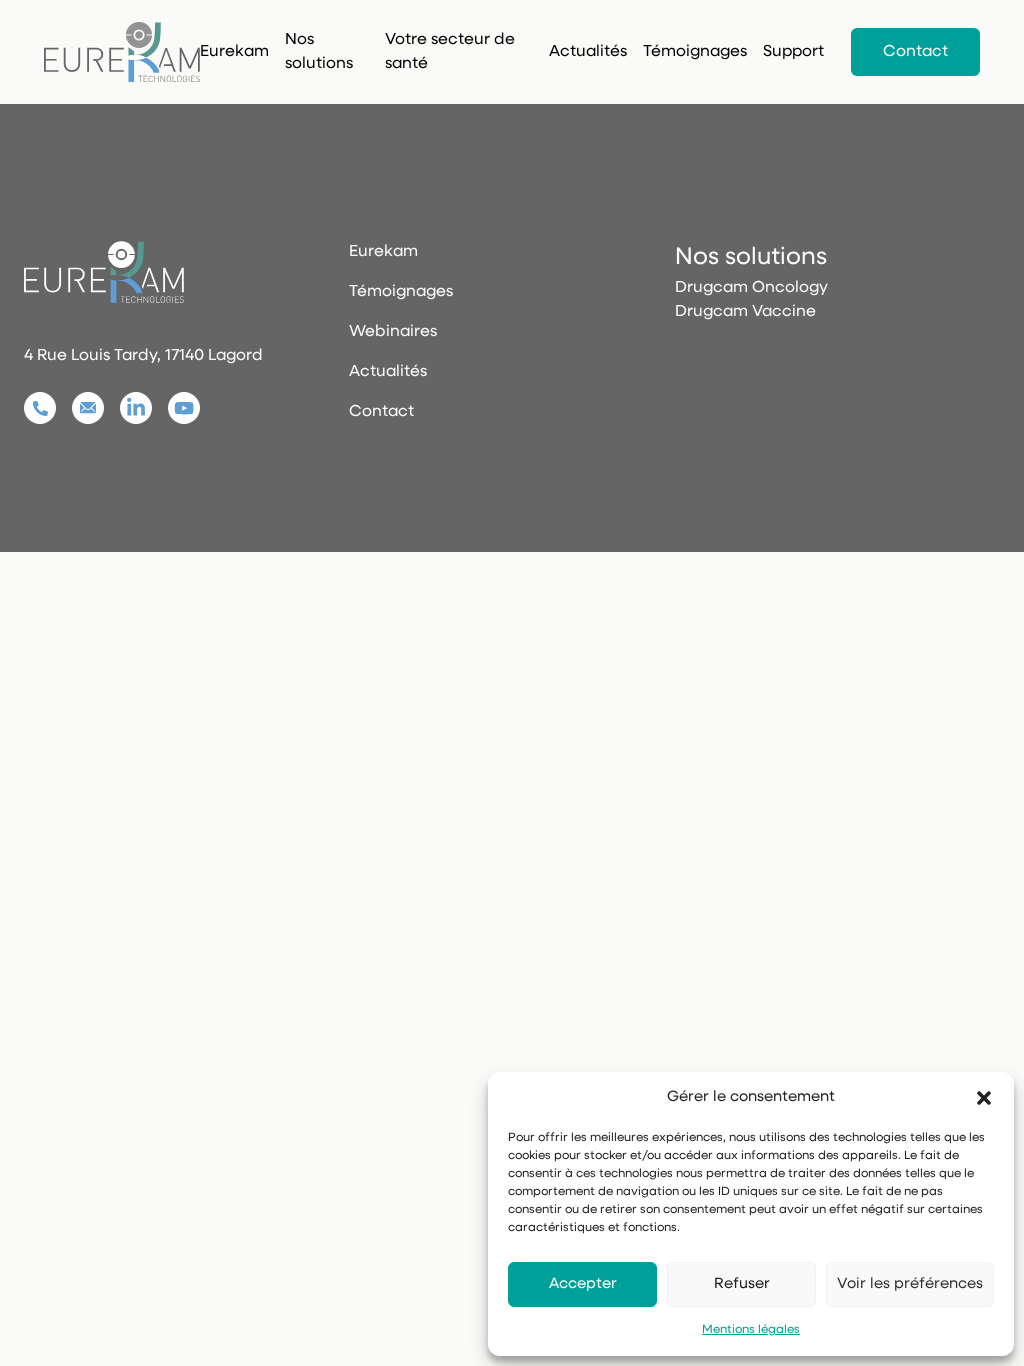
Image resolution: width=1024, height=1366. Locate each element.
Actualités (388, 372)
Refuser (742, 1284)
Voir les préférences (910, 1284)
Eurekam (234, 52)
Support (793, 52)
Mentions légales (751, 1330)
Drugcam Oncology (751, 288)
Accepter (583, 1284)
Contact (915, 52)
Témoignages (695, 52)
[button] (984, 1098)
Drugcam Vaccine (745, 312)
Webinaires (393, 332)
